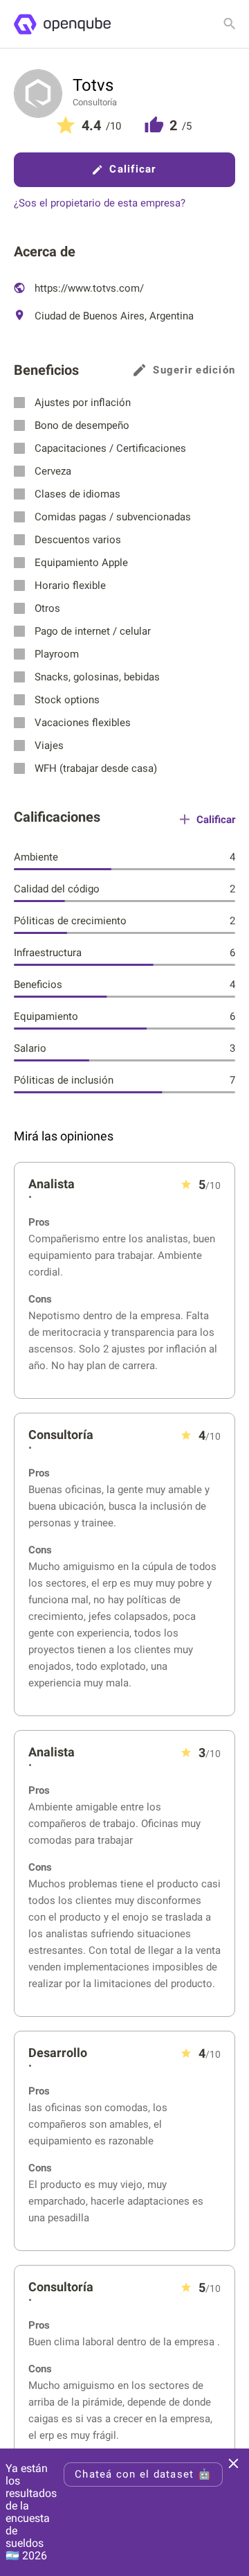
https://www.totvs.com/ (88, 288)
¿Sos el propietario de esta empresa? (100, 203)
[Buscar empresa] (230, 24)
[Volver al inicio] (62, 24)
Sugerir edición (194, 370)
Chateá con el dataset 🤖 (143, 2474)
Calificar (132, 169)
